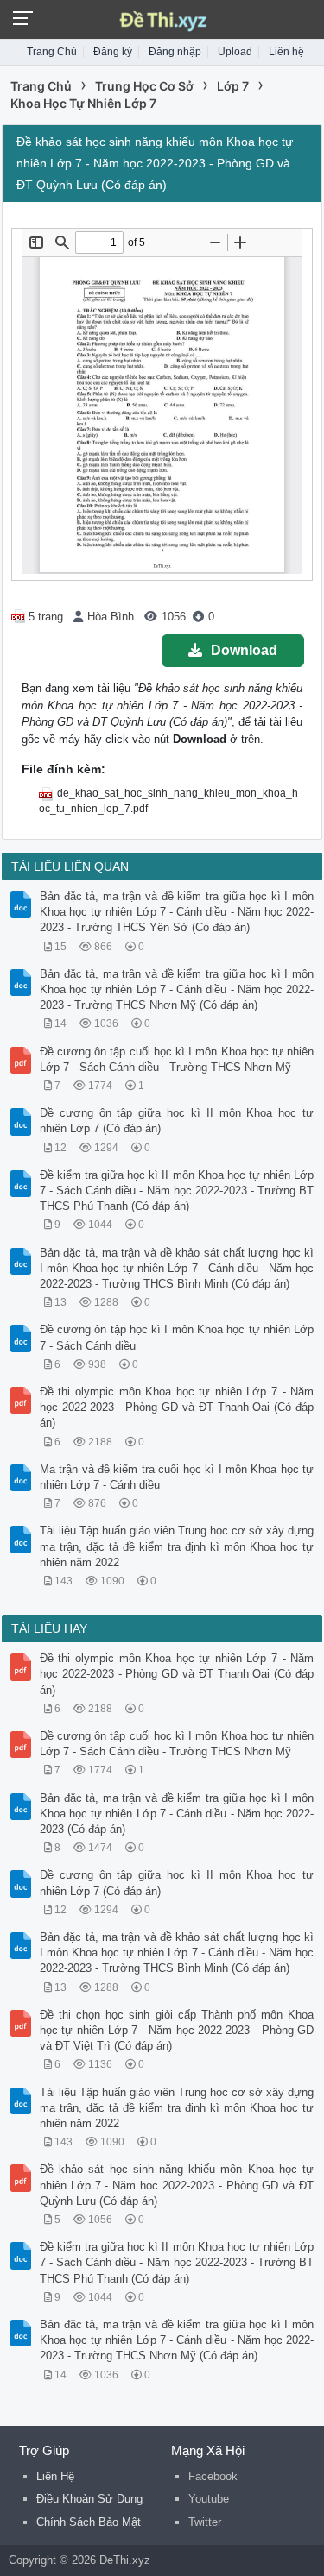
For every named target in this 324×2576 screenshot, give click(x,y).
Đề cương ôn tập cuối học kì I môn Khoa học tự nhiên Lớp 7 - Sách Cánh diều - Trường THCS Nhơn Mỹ (177, 1059)
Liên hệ (286, 52)
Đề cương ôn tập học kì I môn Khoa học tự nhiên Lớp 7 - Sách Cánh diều (177, 1337)
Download (244, 650)
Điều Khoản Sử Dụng (89, 2499)
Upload (235, 52)
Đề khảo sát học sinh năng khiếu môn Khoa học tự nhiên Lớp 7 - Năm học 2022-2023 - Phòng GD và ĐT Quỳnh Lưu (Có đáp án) (177, 2185)
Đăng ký (113, 52)
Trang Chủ (52, 52)
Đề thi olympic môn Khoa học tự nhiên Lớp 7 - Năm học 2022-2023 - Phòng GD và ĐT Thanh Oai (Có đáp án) (177, 1407)
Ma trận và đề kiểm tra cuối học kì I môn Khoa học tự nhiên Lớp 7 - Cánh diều (177, 1477)
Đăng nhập (175, 52)
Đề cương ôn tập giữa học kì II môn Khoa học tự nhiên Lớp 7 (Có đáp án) (177, 1121)
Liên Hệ (55, 2476)
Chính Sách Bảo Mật (89, 2522)
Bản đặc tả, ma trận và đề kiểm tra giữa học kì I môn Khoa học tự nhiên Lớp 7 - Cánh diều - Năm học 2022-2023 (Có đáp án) (177, 1814)
